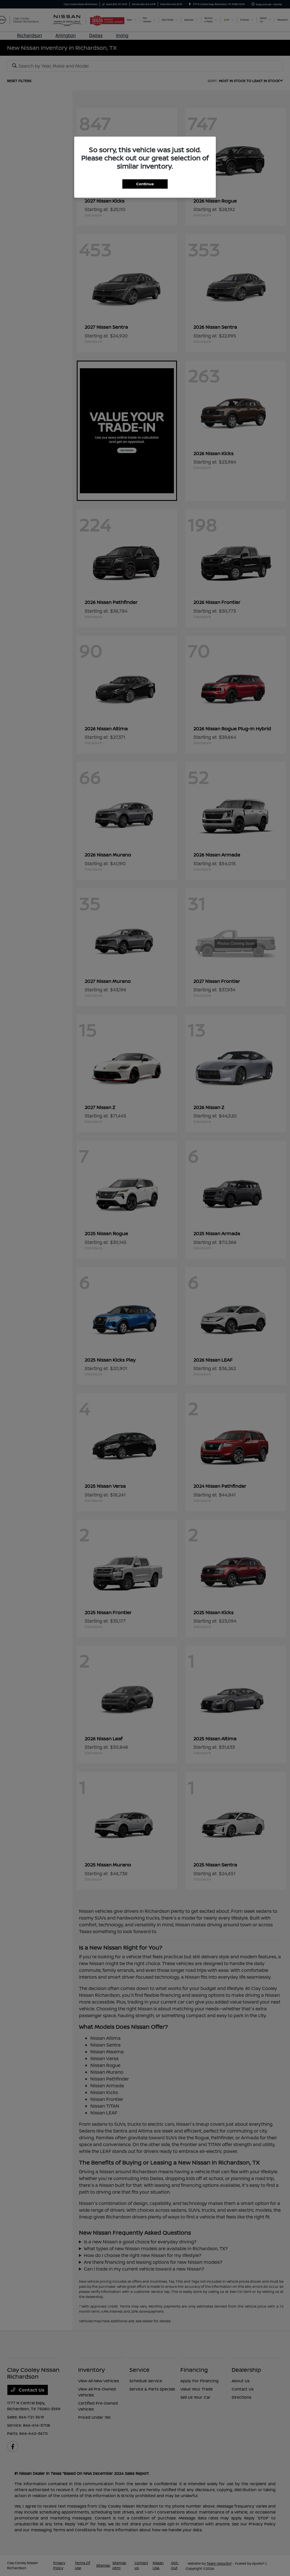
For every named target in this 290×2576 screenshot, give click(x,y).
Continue (145, 184)
